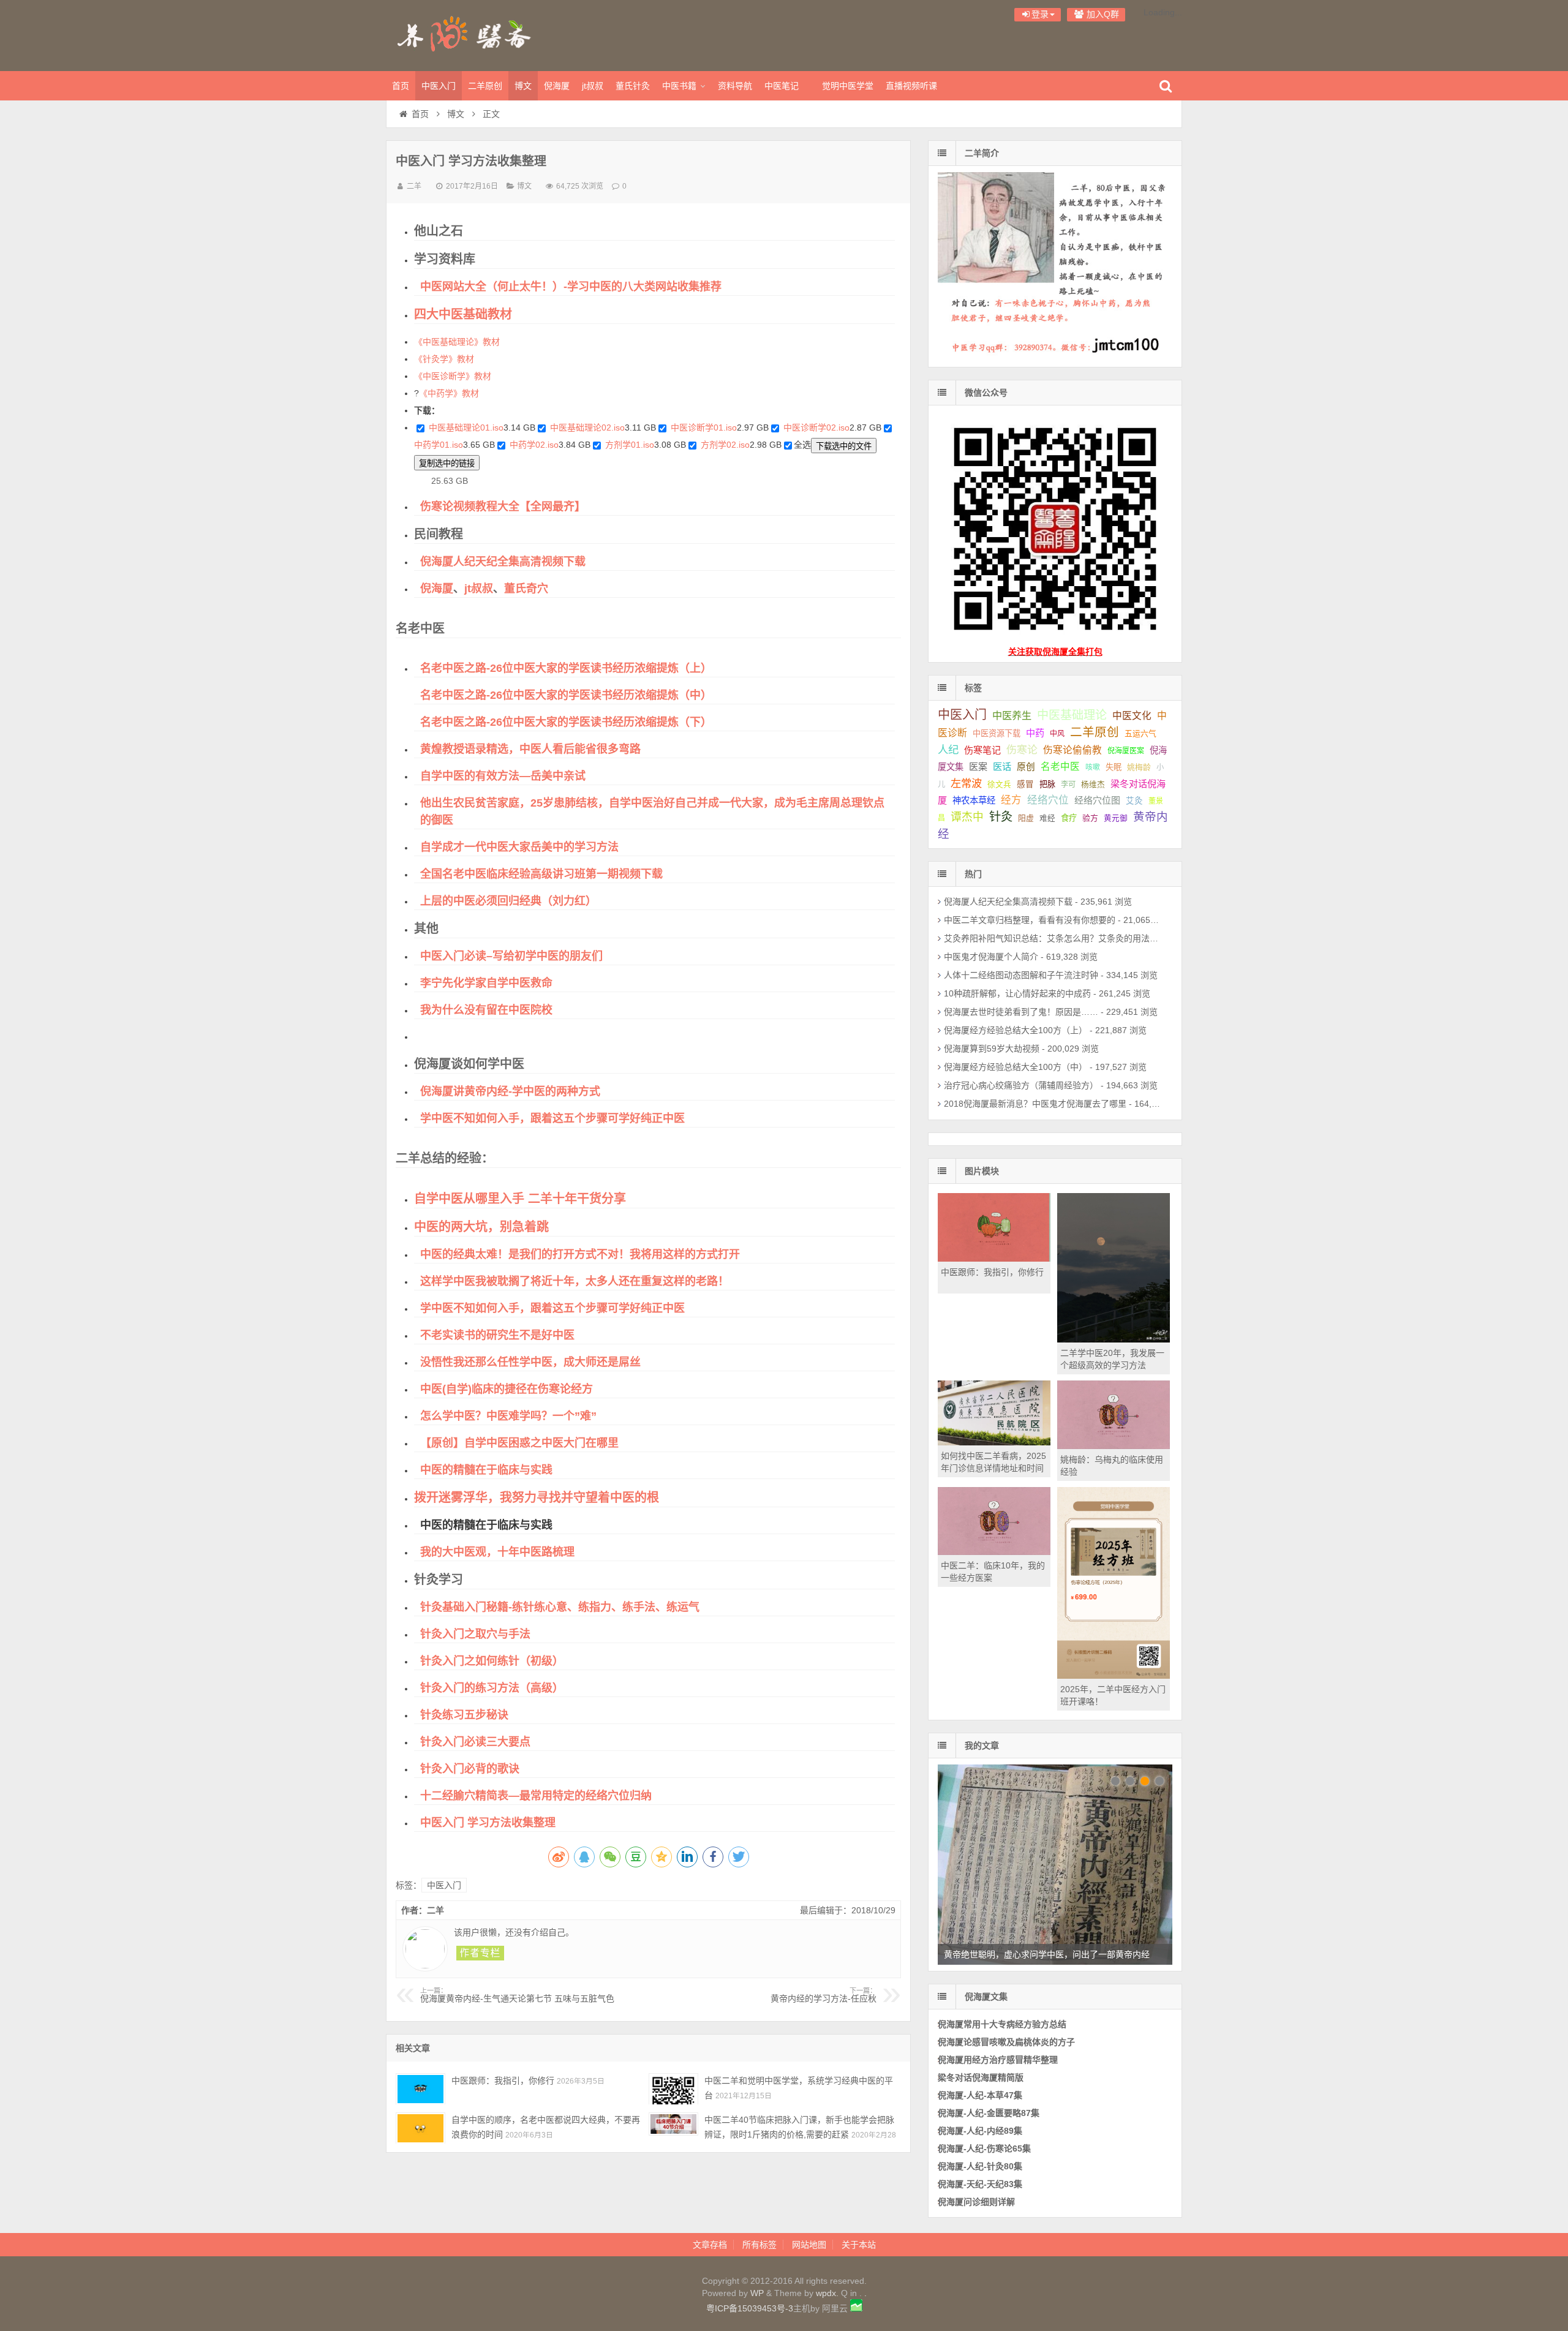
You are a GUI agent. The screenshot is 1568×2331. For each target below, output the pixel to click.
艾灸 (1134, 801)
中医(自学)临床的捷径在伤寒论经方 (507, 1389)
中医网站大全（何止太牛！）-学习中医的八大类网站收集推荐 (571, 287)
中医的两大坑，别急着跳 (481, 1227)
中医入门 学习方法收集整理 (488, 1823)
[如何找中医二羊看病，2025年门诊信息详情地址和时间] (994, 1442)
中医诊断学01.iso (704, 427)
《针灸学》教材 (444, 359)
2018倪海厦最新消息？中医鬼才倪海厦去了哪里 (1035, 1104)
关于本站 (859, 2245)
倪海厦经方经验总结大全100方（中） (1016, 1067)
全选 (802, 445)
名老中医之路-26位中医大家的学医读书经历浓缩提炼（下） (566, 722)
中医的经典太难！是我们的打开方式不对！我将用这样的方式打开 (580, 1254)
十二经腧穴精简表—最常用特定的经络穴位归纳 (536, 1796)
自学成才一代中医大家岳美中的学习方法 (519, 847)
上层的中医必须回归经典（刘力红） (508, 901)
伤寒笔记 (982, 750)
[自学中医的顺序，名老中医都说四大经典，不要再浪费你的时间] (420, 2128)
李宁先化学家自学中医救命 (486, 983)
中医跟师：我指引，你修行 (503, 2081)
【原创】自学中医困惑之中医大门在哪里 (519, 1443)
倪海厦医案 (1126, 751)
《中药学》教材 (449, 393)
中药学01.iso (439, 445)
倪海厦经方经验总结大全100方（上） (1016, 1030)
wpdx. (828, 2293)
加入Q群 (1102, 14)
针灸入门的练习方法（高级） (492, 1688)
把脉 (1047, 784)
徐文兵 (999, 785)
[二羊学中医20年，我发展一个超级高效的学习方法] (1114, 1339)
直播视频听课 (911, 86)
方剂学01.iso (630, 445)
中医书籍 (679, 86)
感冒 (1025, 784)
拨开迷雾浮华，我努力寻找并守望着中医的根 (537, 1497)
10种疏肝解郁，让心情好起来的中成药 (1017, 993)
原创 (1026, 767)
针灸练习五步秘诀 (464, 1715)
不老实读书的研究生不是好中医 (497, 1335)
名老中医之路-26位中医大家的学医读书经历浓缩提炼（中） (566, 695)
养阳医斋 (466, 34)
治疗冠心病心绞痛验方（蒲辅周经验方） (1021, 1085)
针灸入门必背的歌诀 (470, 1769)
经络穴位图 (1097, 800)
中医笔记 (782, 86)
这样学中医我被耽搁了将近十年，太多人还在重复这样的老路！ (575, 1281)
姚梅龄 (1139, 767)
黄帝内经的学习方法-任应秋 (824, 1995)
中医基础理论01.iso (466, 427)
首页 (401, 86)
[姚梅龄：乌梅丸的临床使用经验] (1114, 1446)
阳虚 (1026, 818)
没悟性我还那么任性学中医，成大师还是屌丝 (530, 1362)
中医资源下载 (997, 733)
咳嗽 (1093, 767)
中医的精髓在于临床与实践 (486, 1470)
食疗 (1069, 818)
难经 (1047, 818)
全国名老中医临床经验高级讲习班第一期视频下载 (541, 874)
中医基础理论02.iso (587, 427)
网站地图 (809, 2245)
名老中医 (1060, 766)
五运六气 (1140, 733)
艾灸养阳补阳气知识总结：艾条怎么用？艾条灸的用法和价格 (1060, 938)
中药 (1035, 733)
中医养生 (1012, 715)
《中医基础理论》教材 (457, 342)
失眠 (1114, 767)
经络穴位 (1048, 800)
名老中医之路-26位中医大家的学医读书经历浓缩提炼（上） (566, 668)
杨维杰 (1093, 785)
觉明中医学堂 (848, 86)
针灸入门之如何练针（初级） (492, 1661)
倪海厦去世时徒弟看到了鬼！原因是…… (1021, 1012)
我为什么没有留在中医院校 (486, 1010)
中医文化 (1132, 716)
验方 (1090, 818)
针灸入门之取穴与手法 (475, 1634)
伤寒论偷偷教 (1072, 750)
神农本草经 (974, 800)
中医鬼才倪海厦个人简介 (991, 957)
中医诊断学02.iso (816, 427)
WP (757, 2293)
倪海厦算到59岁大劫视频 (992, 1049)
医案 (978, 766)
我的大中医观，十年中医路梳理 (497, 1552)
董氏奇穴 (526, 589)
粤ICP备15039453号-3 (750, 2308)
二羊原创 (485, 86)
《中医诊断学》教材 (453, 376)
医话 (1002, 766)
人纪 (948, 750)
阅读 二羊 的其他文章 (480, 1953)
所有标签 (759, 2245)
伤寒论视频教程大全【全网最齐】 (503, 506)
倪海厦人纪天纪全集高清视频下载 (503, 562)
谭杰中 (967, 817)
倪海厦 (557, 86)
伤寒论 (1022, 750)
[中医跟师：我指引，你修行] (420, 2089)
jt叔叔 (593, 86)
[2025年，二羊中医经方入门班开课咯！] (1114, 1676)
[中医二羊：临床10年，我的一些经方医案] (994, 1552)
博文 (523, 86)
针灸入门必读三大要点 (475, 1742)
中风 (1057, 734)
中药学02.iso (534, 445)
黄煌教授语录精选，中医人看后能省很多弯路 (530, 749)
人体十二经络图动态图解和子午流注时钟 (1021, 975)
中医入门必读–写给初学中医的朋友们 (511, 956)
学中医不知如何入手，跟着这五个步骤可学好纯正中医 (552, 1118)
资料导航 (735, 86)
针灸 (1001, 817)
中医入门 (439, 86)
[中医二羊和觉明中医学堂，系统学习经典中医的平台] (673, 2089)
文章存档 (710, 2245)
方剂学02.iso (725, 445)
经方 (1011, 800)
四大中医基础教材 (463, 314)
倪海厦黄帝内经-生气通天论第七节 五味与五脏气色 (517, 1995)
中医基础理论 (1072, 715)
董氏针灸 (633, 86)
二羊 (414, 186)
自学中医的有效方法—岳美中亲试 (503, 776)
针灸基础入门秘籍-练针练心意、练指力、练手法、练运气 (560, 1607)
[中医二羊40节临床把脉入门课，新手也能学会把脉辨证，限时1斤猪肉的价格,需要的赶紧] (673, 2128)
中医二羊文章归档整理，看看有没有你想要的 (1030, 920)
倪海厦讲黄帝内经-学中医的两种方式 (510, 1091)
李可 (1068, 785)
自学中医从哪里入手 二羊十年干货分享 (520, 1199)
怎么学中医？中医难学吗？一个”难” (508, 1416)
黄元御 (1116, 818)
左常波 (966, 783)
